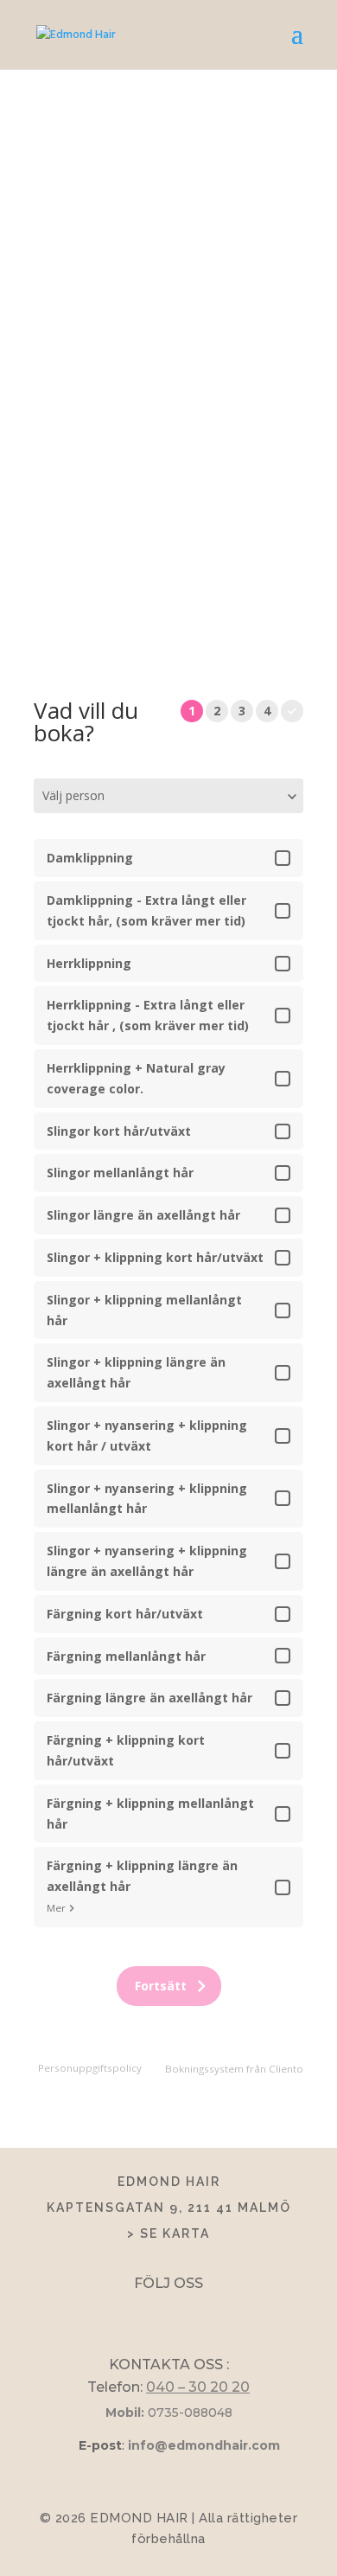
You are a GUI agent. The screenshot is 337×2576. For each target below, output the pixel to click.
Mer (56, 1908)
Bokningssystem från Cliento (234, 2069)
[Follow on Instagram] (184, 2313)
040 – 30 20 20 (198, 2387)
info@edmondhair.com (204, 2445)
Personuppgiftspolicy (90, 2068)
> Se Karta (168, 2233)
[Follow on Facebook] (153, 2313)
